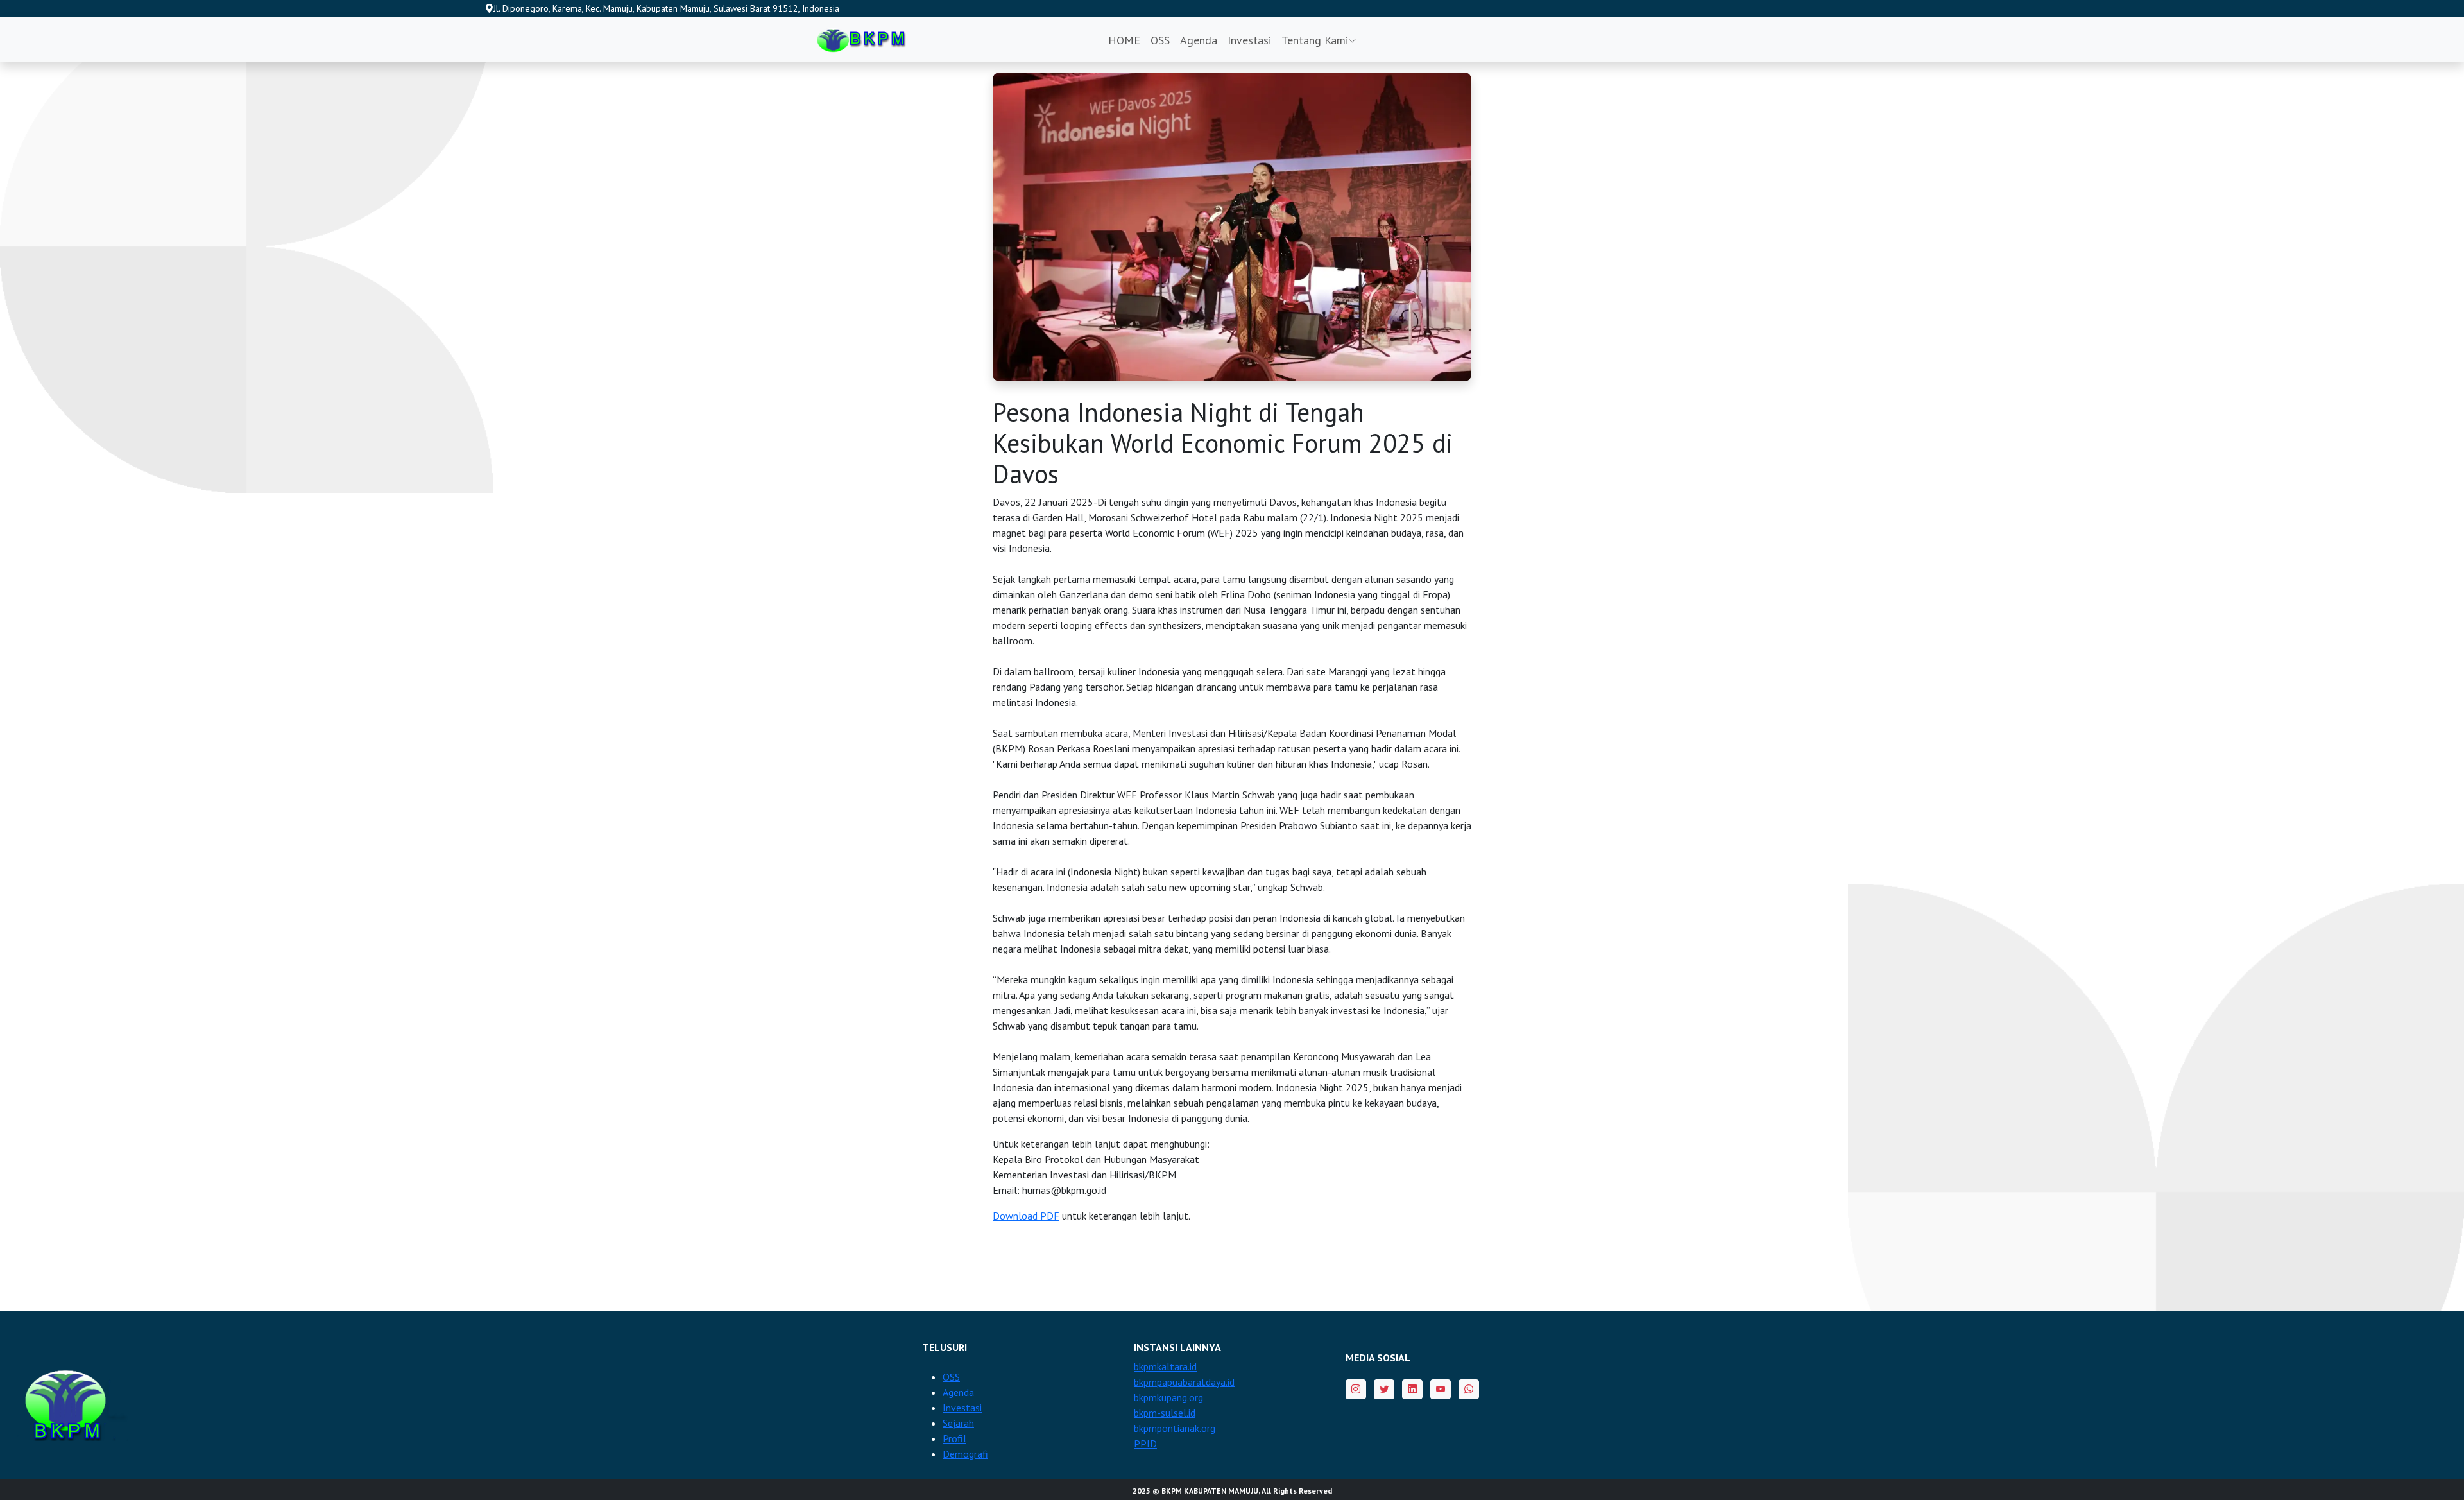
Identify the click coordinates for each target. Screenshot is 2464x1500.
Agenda (1199, 40)
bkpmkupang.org (1168, 1397)
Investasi (1249, 40)
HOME (1124, 40)
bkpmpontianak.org (1175, 1428)
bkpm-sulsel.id (1165, 1413)
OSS (1160, 40)
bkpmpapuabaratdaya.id (1184, 1382)
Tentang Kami (1315, 40)
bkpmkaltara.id (1165, 1366)
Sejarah (958, 1423)
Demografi (965, 1454)
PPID (1145, 1444)
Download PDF (1026, 1216)
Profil (954, 1438)
